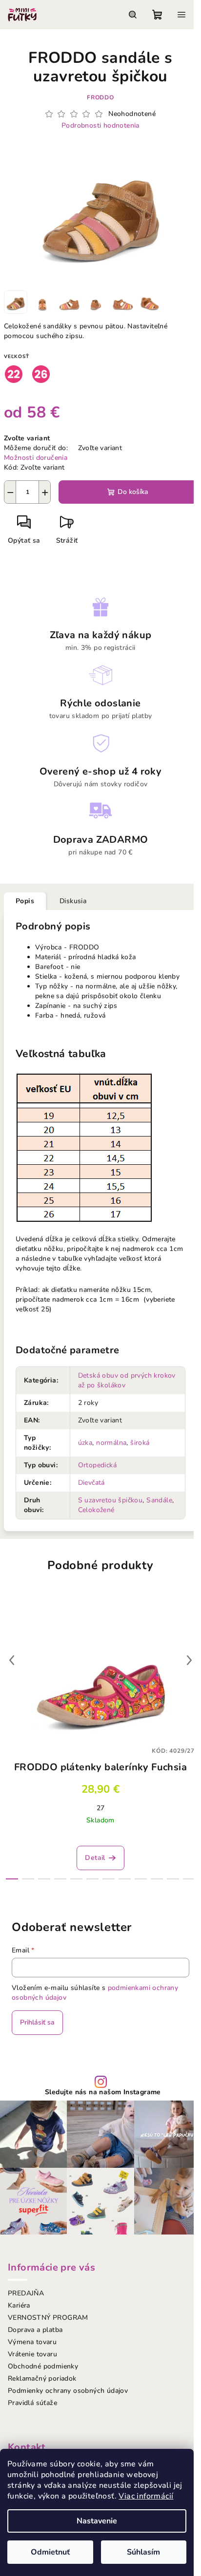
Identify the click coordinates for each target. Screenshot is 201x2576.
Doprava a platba (35, 2330)
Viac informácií (146, 2496)
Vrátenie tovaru (32, 2354)
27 (101, 1808)
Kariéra (19, 2305)
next (189, 1660)
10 (173, 1879)
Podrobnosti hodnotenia (100, 125)
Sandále (159, 1500)
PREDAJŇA (26, 2293)
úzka (85, 1443)
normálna (111, 1443)
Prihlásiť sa (37, 2022)
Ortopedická (97, 1465)
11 (189, 1879)
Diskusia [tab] (73, 901)
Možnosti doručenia (36, 458)
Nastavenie (97, 2521)
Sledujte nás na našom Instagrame (103, 2092)
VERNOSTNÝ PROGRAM (48, 2318)
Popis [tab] (25, 901)
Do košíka (133, 492)
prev (12, 1660)
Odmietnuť (50, 2552)
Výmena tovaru (32, 2342)
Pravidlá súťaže (32, 2403)
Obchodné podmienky (43, 2366)
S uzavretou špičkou (111, 1500)
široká (140, 1443)
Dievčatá (91, 1483)
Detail (95, 1858)
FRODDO (100, 97)
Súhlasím (143, 2552)
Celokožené (96, 1510)
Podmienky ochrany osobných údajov (68, 2391)
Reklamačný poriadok (42, 2378)
